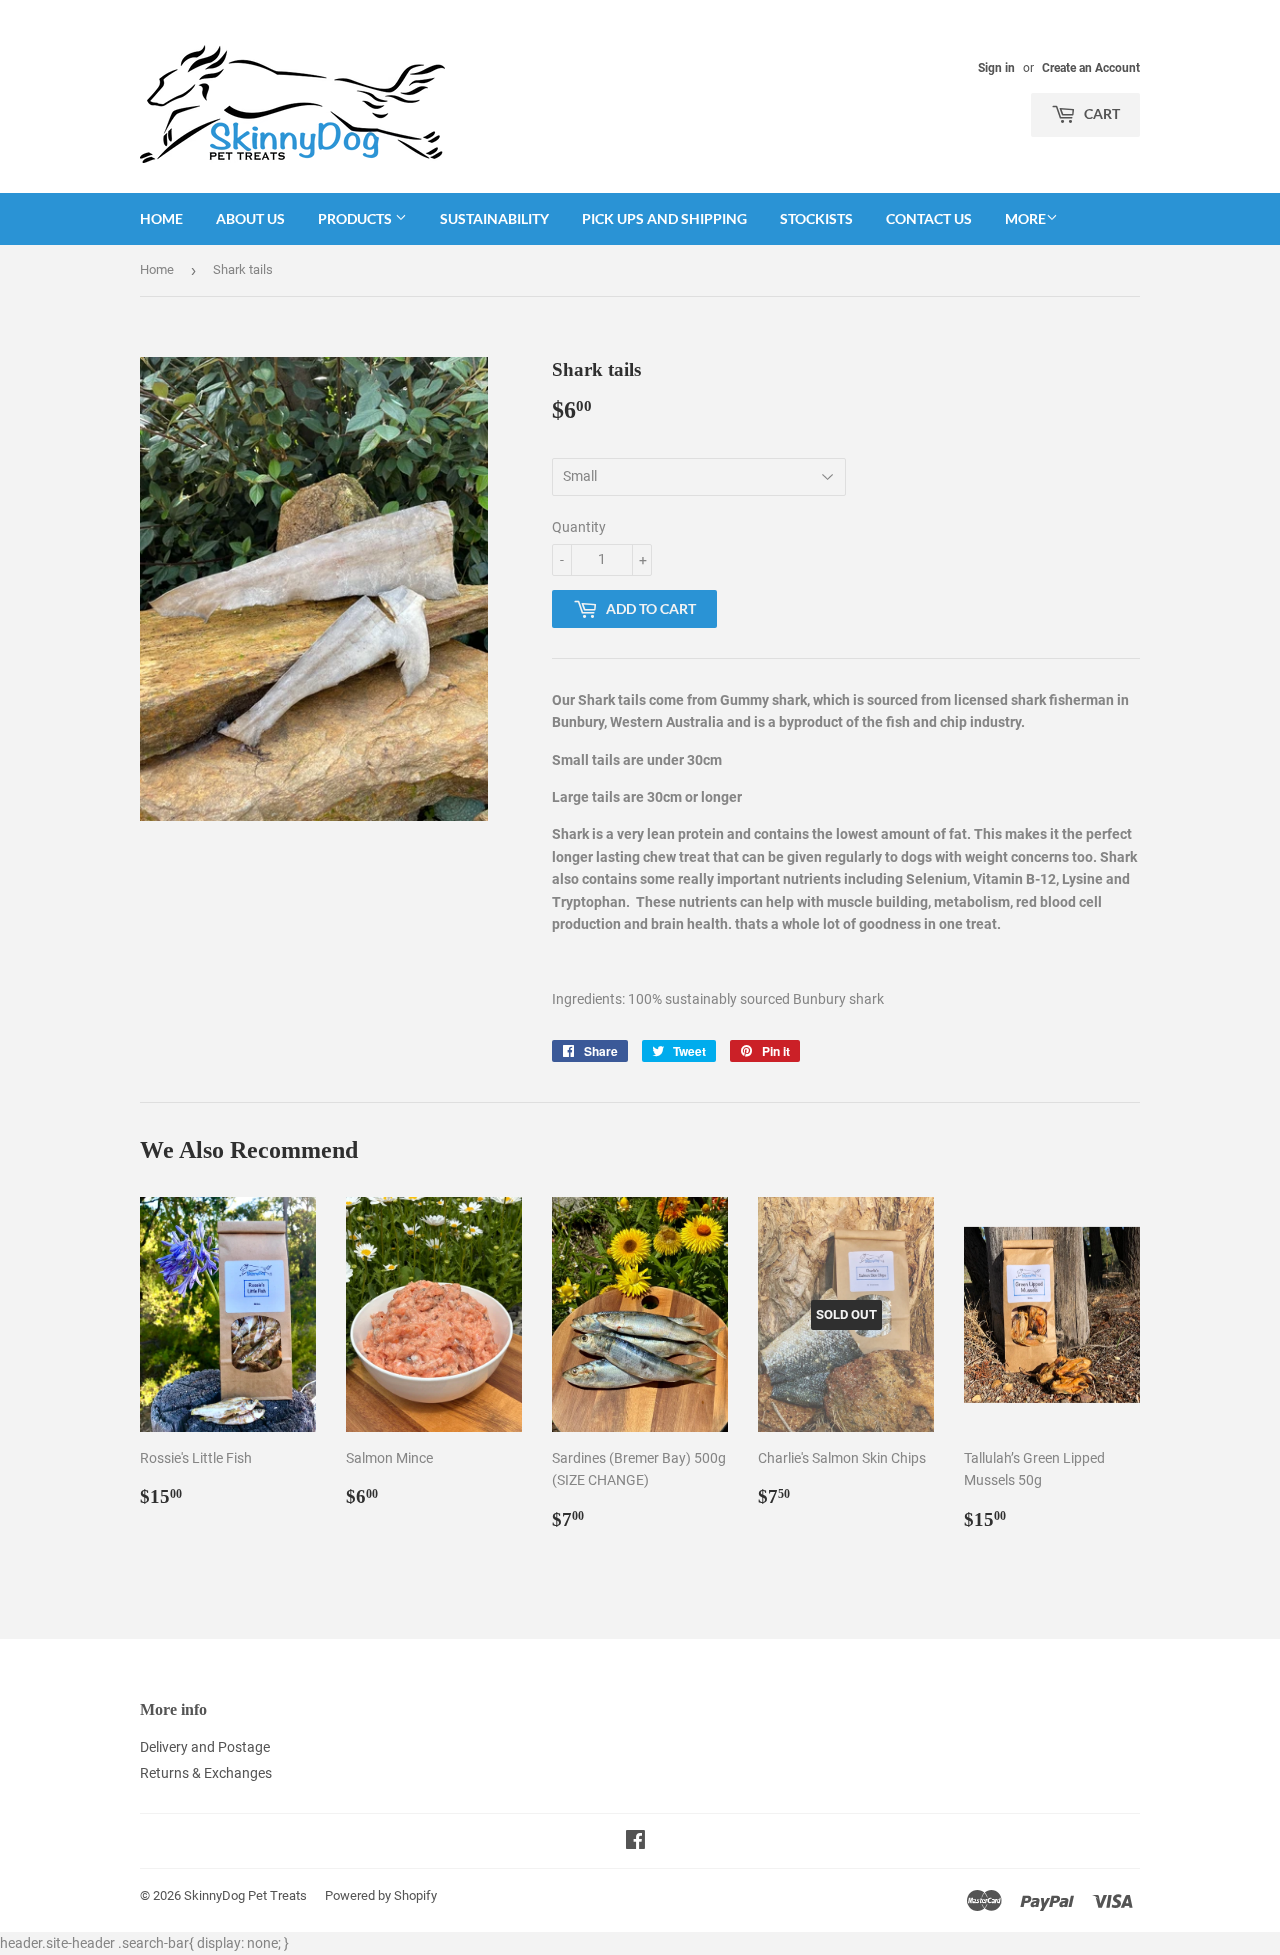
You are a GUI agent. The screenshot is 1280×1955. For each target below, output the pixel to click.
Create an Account (1091, 68)
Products (356, 218)
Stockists (816, 218)
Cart (1100, 113)
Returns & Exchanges (206, 1773)
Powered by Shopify (381, 1895)
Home (161, 218)
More (1025, 218)
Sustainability (494, 218)
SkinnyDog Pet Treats (245, 1895)
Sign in (996, 68)
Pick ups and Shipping (664, 218)
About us (250, 218)
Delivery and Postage (205, 1747)
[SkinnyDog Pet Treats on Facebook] (635, 1842)
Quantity (579, 527)
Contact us (929, 218)
